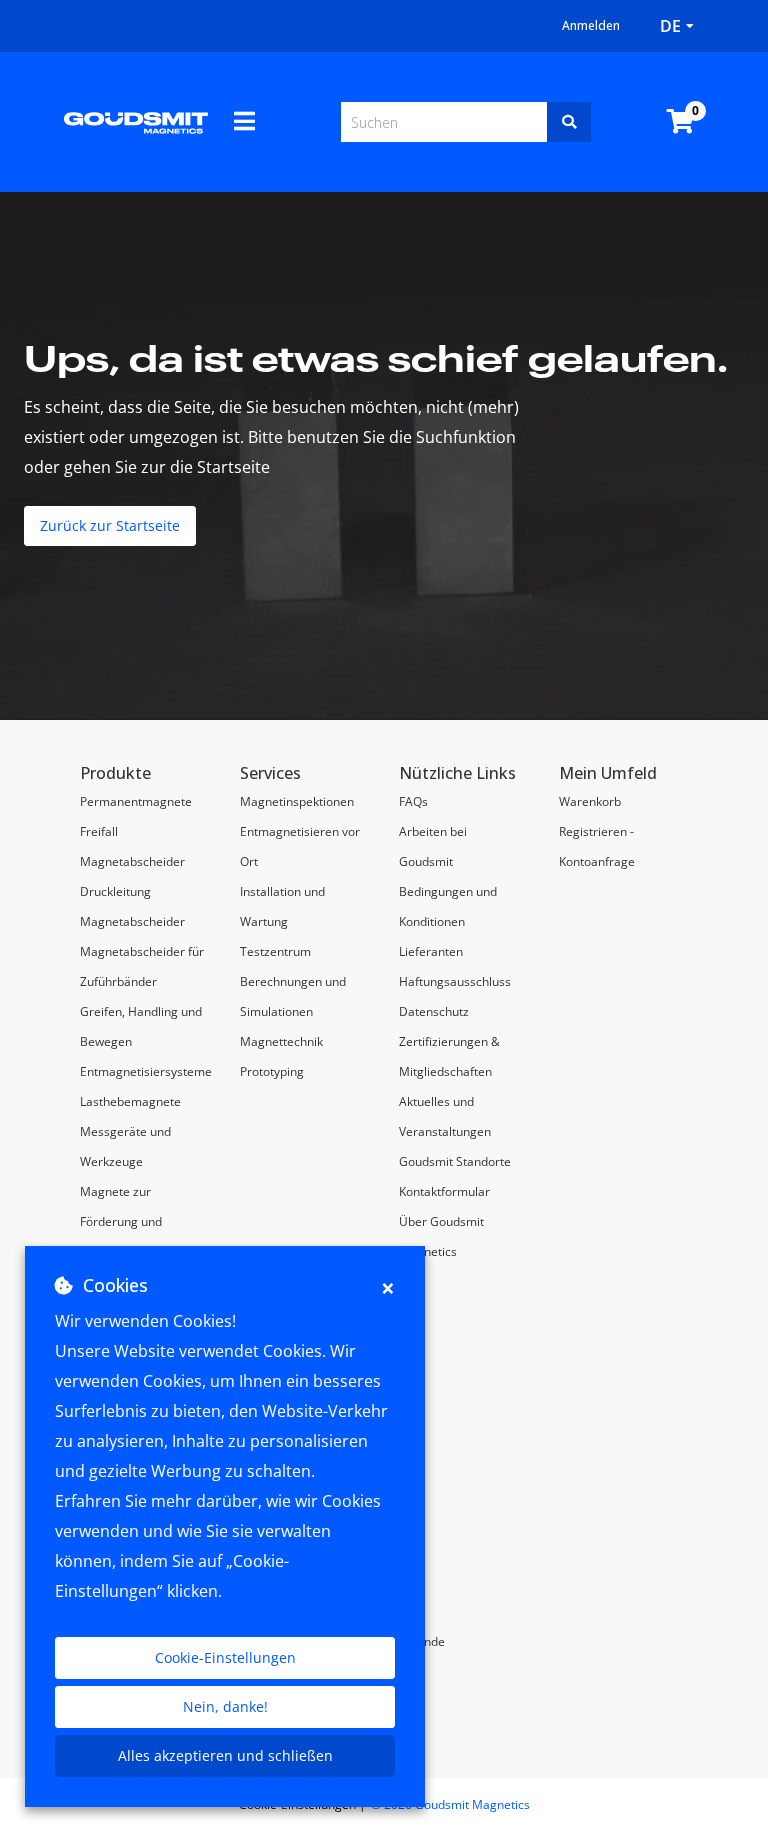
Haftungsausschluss (455, 981)
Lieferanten (431, 951)
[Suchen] (569, 122)
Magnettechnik (281, 1041)
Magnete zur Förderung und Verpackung (121, 1221)
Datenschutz (434, 1011)
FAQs (413, 801)
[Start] (136, 122)
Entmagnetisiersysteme (146, 1071)
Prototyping (272, 1071)
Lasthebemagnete (130, 1101)
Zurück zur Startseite (110, 525)
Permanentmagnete (136, 801)
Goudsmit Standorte (455, 1161)
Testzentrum (275, 951)
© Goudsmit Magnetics (450, 1804)
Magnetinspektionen (297, 801)
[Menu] (244, 121)
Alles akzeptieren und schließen (225, 1755)
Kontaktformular (444, 1191)
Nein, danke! (225, 1706)
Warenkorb (590, 801)
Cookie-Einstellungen (225, 1657)
